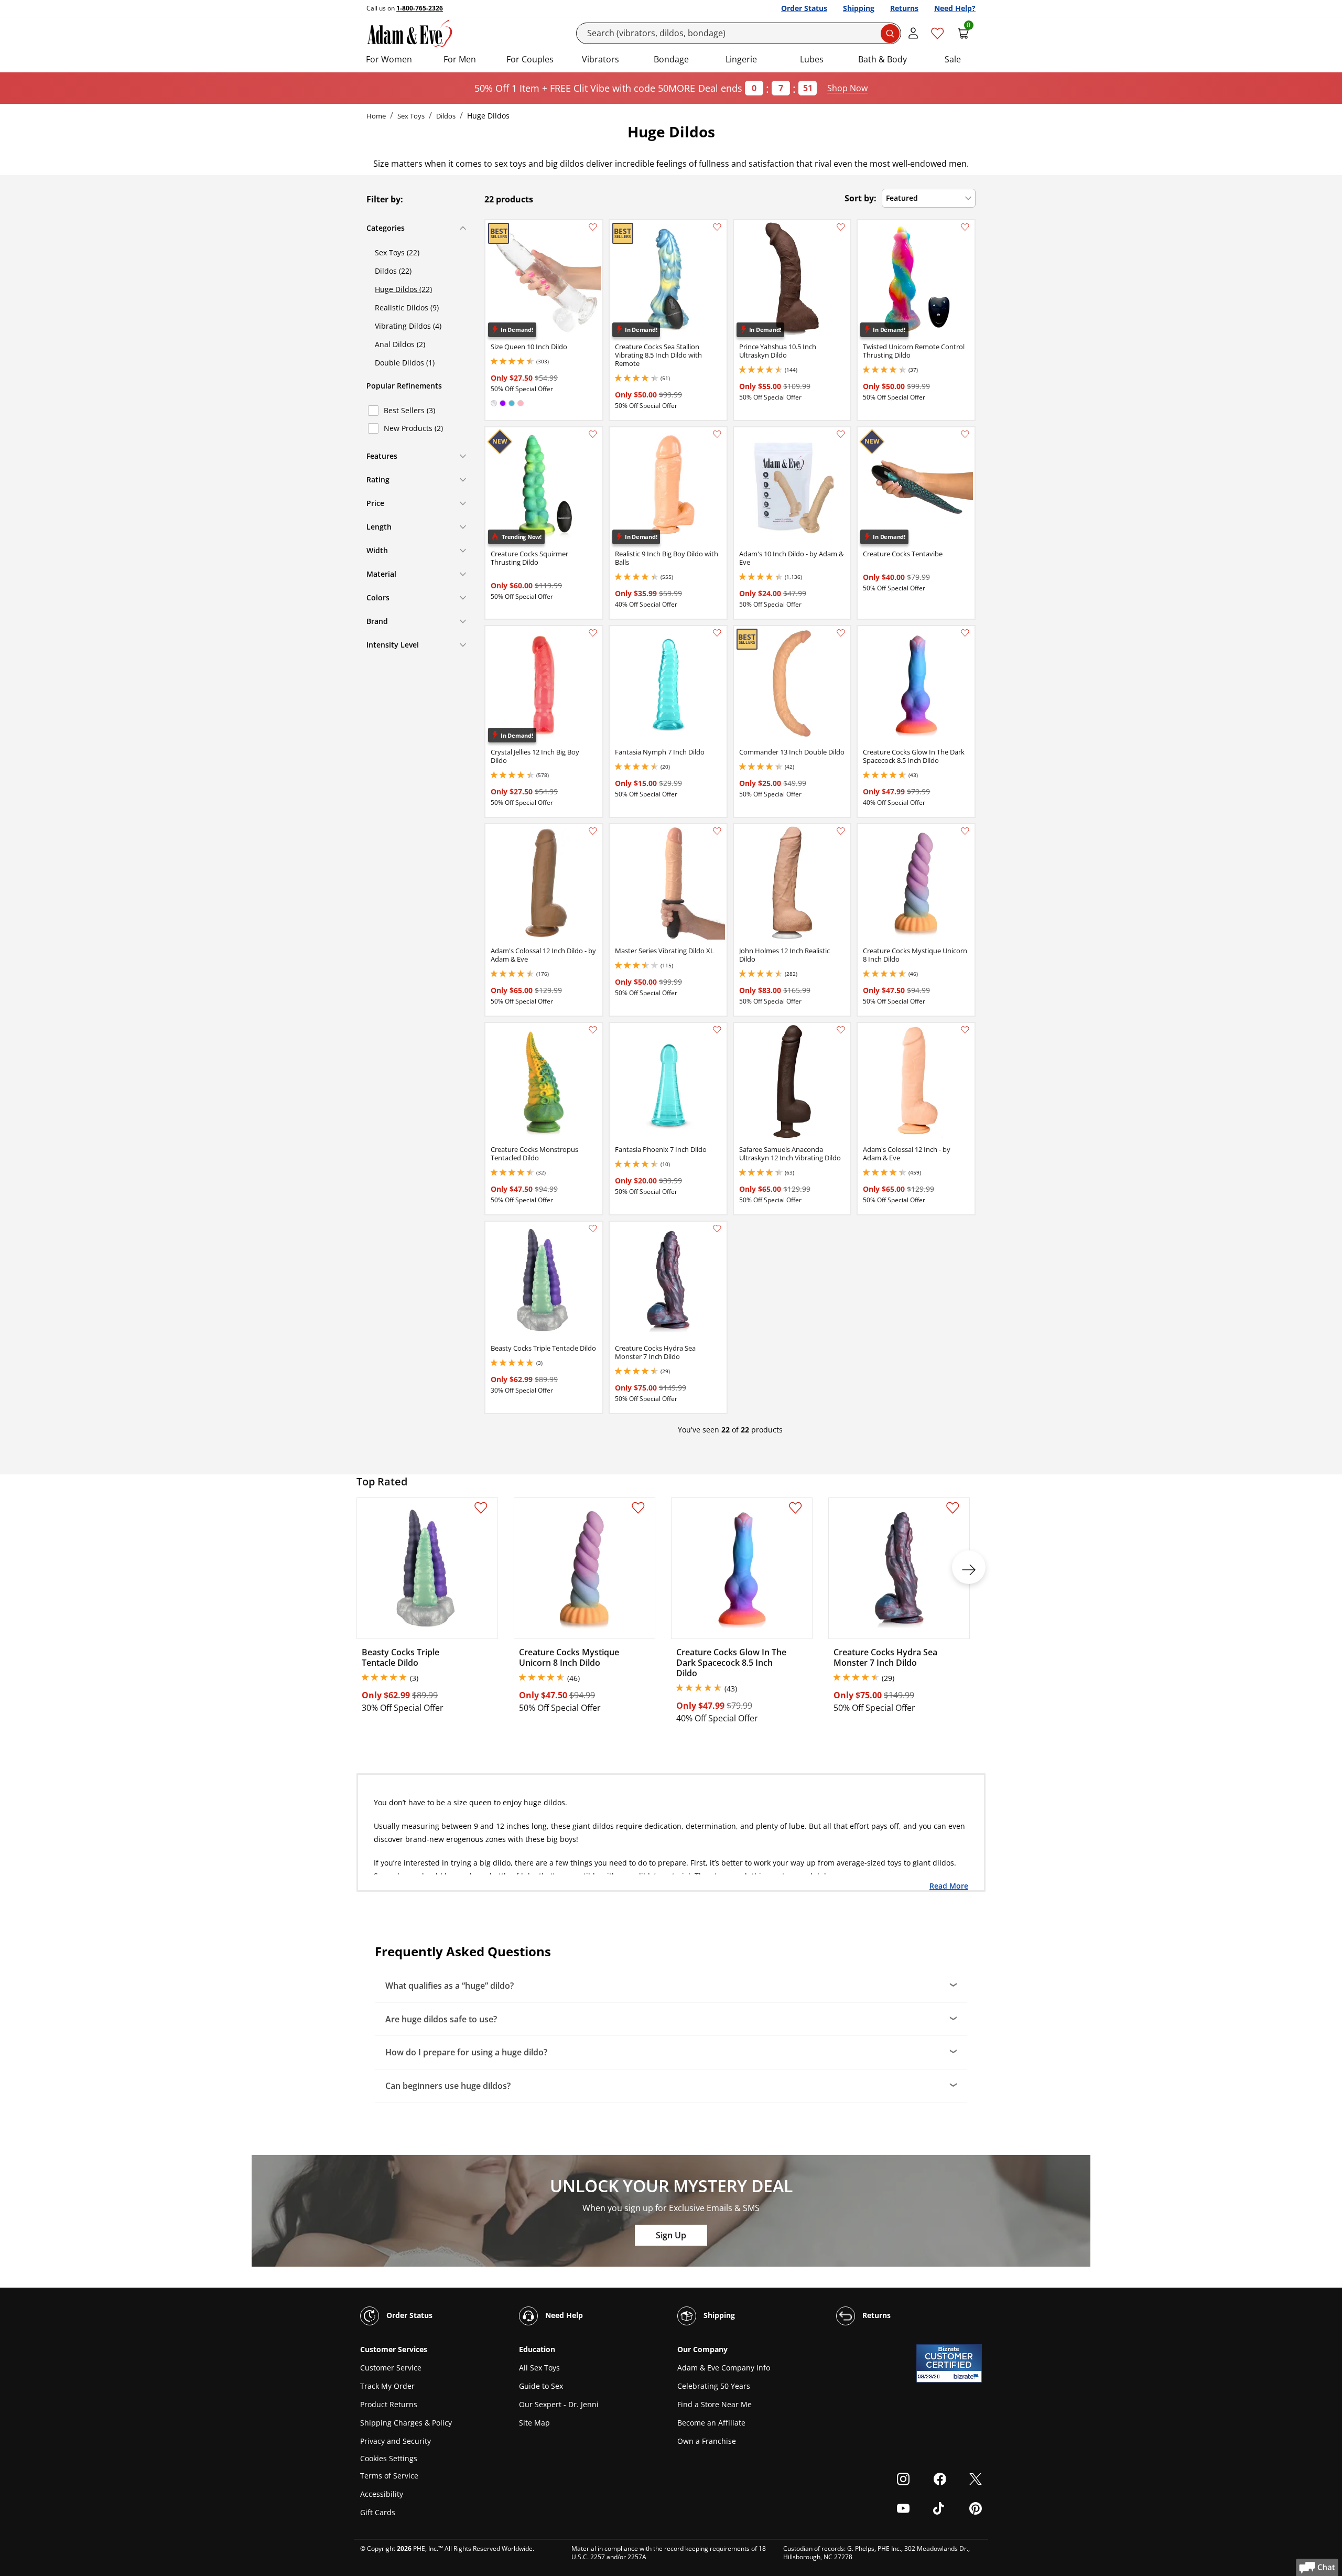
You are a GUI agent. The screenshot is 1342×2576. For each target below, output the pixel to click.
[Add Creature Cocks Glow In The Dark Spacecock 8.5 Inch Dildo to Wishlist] (965, 633)
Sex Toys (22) (397, 252)
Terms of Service (389, 2476)
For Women (389, 59)
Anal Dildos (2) (400, 344)
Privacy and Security (396, 2441)
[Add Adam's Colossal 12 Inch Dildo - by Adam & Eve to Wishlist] (593, 831)
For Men (460, 59)
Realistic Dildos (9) (407, 308)
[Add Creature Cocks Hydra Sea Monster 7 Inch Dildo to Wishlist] (717, 1228)
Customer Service (391, 2368)
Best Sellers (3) (409, 410)
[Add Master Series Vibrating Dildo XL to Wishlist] (717, 831)
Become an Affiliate (711, 2423)
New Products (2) (413, 428)
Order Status (804, 8)
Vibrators (600, 59)
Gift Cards (378, 2512)
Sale (953, 59)
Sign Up (671, 2235)
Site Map (534, 2423)
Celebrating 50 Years (714, 2386)
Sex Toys (411, 116)
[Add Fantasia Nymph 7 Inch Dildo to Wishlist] (717, 633)
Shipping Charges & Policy (406, 2423)
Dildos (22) (393, 271)
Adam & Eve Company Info (724, 2368)
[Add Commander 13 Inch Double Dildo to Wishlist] (841, 633)
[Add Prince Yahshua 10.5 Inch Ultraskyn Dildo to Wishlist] (841, 227)
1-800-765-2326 (420, 8)
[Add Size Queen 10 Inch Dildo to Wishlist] (593, 227)
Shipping (859, 8)
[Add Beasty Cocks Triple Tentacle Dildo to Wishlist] (593, 1228)
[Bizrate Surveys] (967, 2376)
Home (376, 116)
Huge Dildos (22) (403, 289)
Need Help (563, 2315)
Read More (949, 1885)
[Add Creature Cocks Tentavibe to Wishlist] (965, 434)
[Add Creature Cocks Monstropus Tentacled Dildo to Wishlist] (593, 1030)
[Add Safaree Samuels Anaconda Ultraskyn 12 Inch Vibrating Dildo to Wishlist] (841, 1030)
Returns (904, 8)
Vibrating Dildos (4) (408, 326)
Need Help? (955, 8)
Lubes (812, 59)
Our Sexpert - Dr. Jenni (559, 2404)
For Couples (530, 59)
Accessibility (382, 2494)
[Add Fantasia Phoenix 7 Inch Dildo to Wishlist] (717, 1030)
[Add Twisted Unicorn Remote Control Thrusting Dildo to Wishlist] (965, 227)
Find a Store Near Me (715, 2404)
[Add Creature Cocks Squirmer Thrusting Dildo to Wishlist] (593, 434)
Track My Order (387, 2386)
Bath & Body (883, 59)
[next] (969, 1567)
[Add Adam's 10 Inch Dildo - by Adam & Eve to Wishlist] (841, 434)
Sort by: (861, 198)
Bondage (671, 59)
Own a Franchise (707, 2441)
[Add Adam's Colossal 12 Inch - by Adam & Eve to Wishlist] (965, 1030)
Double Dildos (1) (405, 363)
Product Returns (389, 2404)
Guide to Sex (541, 2386)
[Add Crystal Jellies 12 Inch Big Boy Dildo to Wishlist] (593, 633)
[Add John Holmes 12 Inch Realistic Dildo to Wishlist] (841, 831)
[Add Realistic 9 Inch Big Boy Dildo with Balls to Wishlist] (717, 434)
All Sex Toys (539, 2368)
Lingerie (741, 59)
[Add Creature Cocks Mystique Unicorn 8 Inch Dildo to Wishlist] (965, 831)
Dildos (446, 116)
